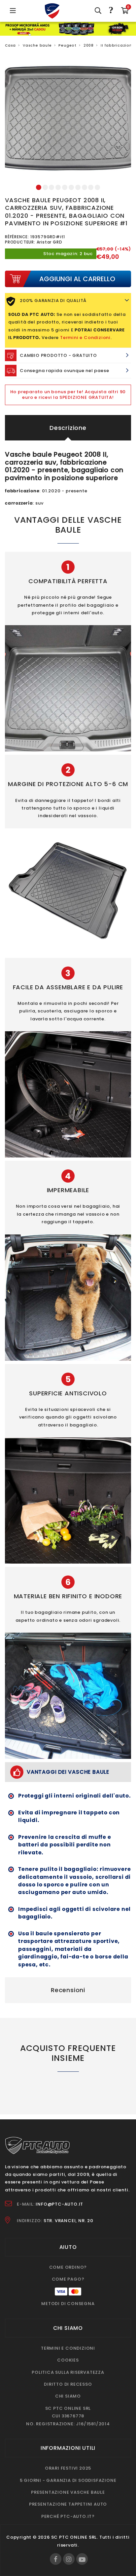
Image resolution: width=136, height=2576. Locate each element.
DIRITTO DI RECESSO (68, 2384)
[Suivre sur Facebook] (56, 2559)
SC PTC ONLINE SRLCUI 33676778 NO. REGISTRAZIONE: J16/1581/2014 (68, 2416)
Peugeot (68, 45)
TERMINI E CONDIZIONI (68, 2348)
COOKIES (68, 2360)
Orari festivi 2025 (68, 2468)
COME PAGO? (68, 2279)
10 (97, 188)
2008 (89, 45)
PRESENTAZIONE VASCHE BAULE (68, 2492)
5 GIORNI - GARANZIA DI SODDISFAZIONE (68, 2480)
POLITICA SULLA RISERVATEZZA (68, 2372)
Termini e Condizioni (85, 338)
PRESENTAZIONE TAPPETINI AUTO (68, 2504)
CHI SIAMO (68, 2396)
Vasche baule (37, 45)
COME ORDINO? (68, 2267)
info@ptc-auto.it (59, 2204)
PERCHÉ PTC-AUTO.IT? (68, 2516)
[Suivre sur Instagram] (69, 2559)
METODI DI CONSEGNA (68, 2304)
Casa (10, 45)
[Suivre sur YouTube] (82, 2559)
